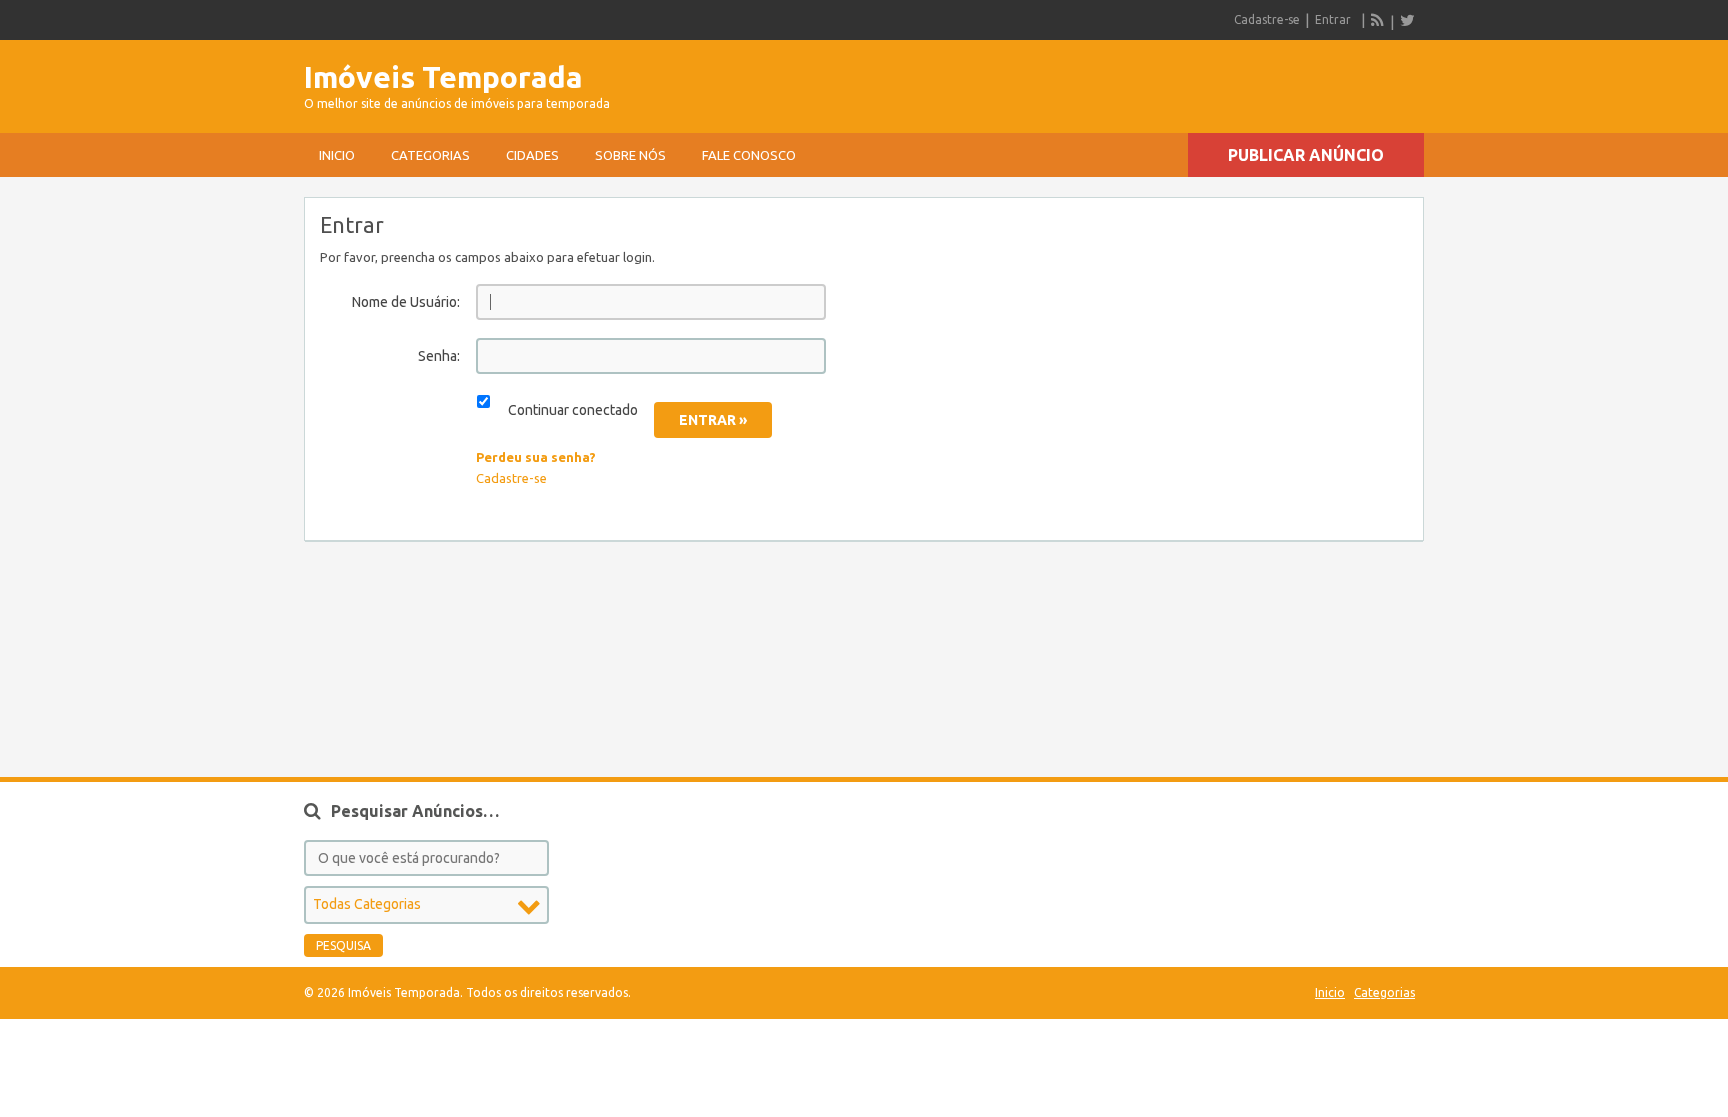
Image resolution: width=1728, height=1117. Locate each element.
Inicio (337, 155)
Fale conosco (749, 155)
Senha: (439, 356)
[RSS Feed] (1378, 20)
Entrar (1333, 19)
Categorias (430, 155)
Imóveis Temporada (443, 77)
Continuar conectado (573, 410)
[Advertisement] (1190, 80)
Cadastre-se (1267, 19)
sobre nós (630, 155)
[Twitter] (1407, 20)
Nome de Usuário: (406, 302)
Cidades (532, 155)
